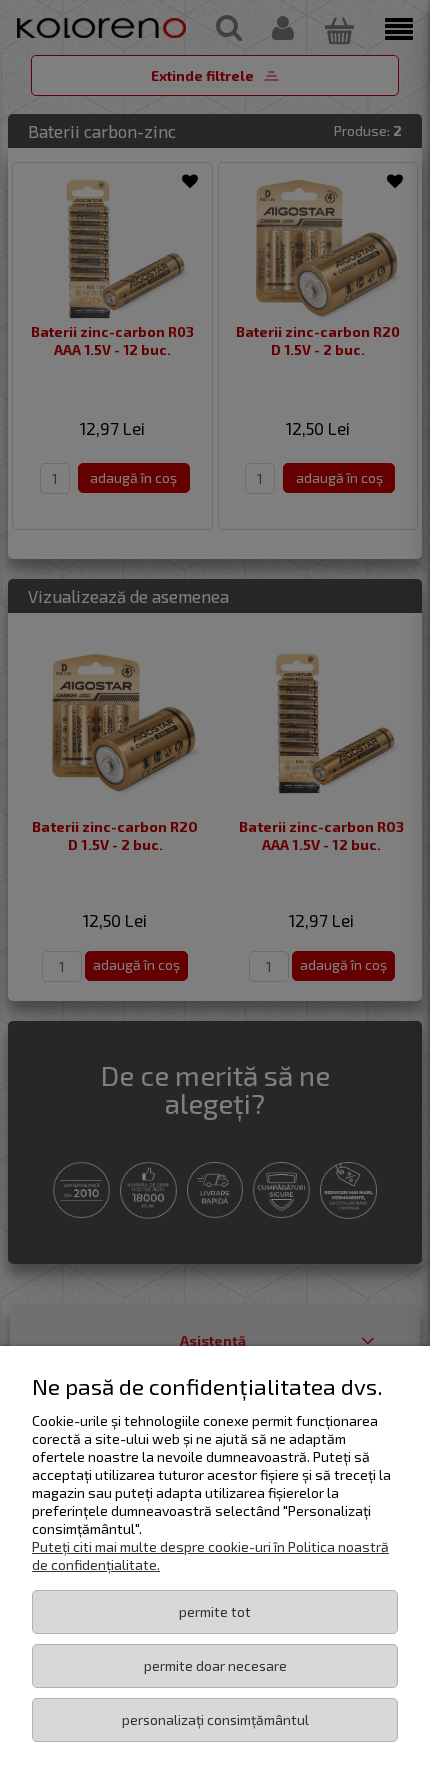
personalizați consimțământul (215, 1719)
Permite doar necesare (215, 1665)
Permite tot (215, 1611)
